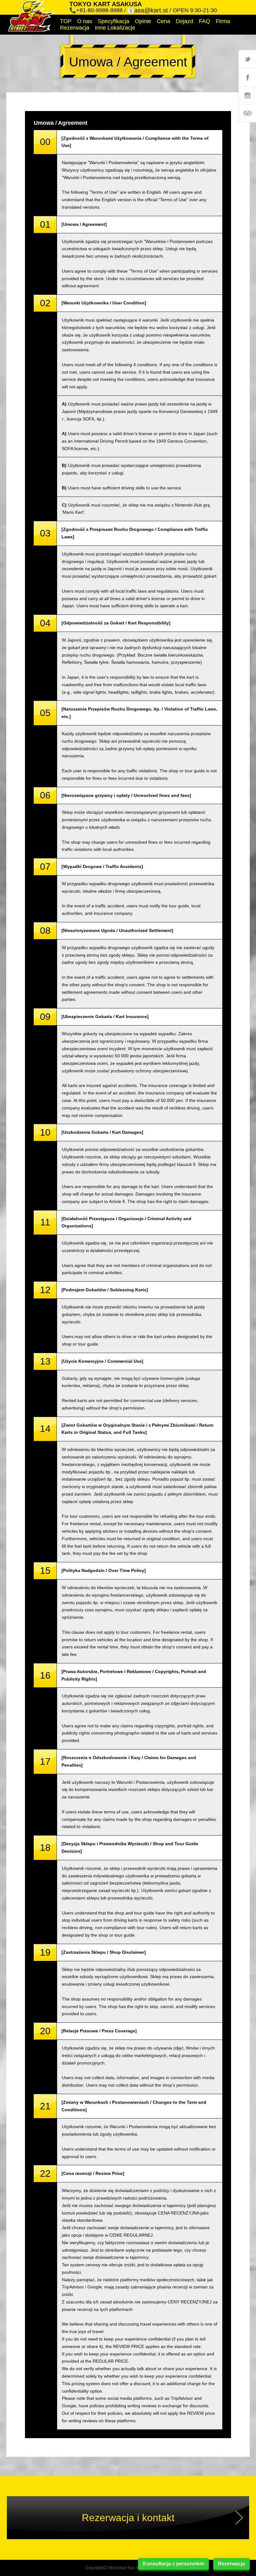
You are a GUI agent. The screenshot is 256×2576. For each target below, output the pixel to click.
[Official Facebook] (247, 77)
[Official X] (247, 59)
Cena (163, 21)
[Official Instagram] (247, 95)
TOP (66, 21)
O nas (85, 21)
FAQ (204, 21)
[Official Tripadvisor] (247, 113)
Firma (223, 21)
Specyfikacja (113, 21)
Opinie (143, 21)
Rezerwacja (75, 28)
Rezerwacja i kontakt (128, 2518)
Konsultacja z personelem (173, 2564)
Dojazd (185, 21)
